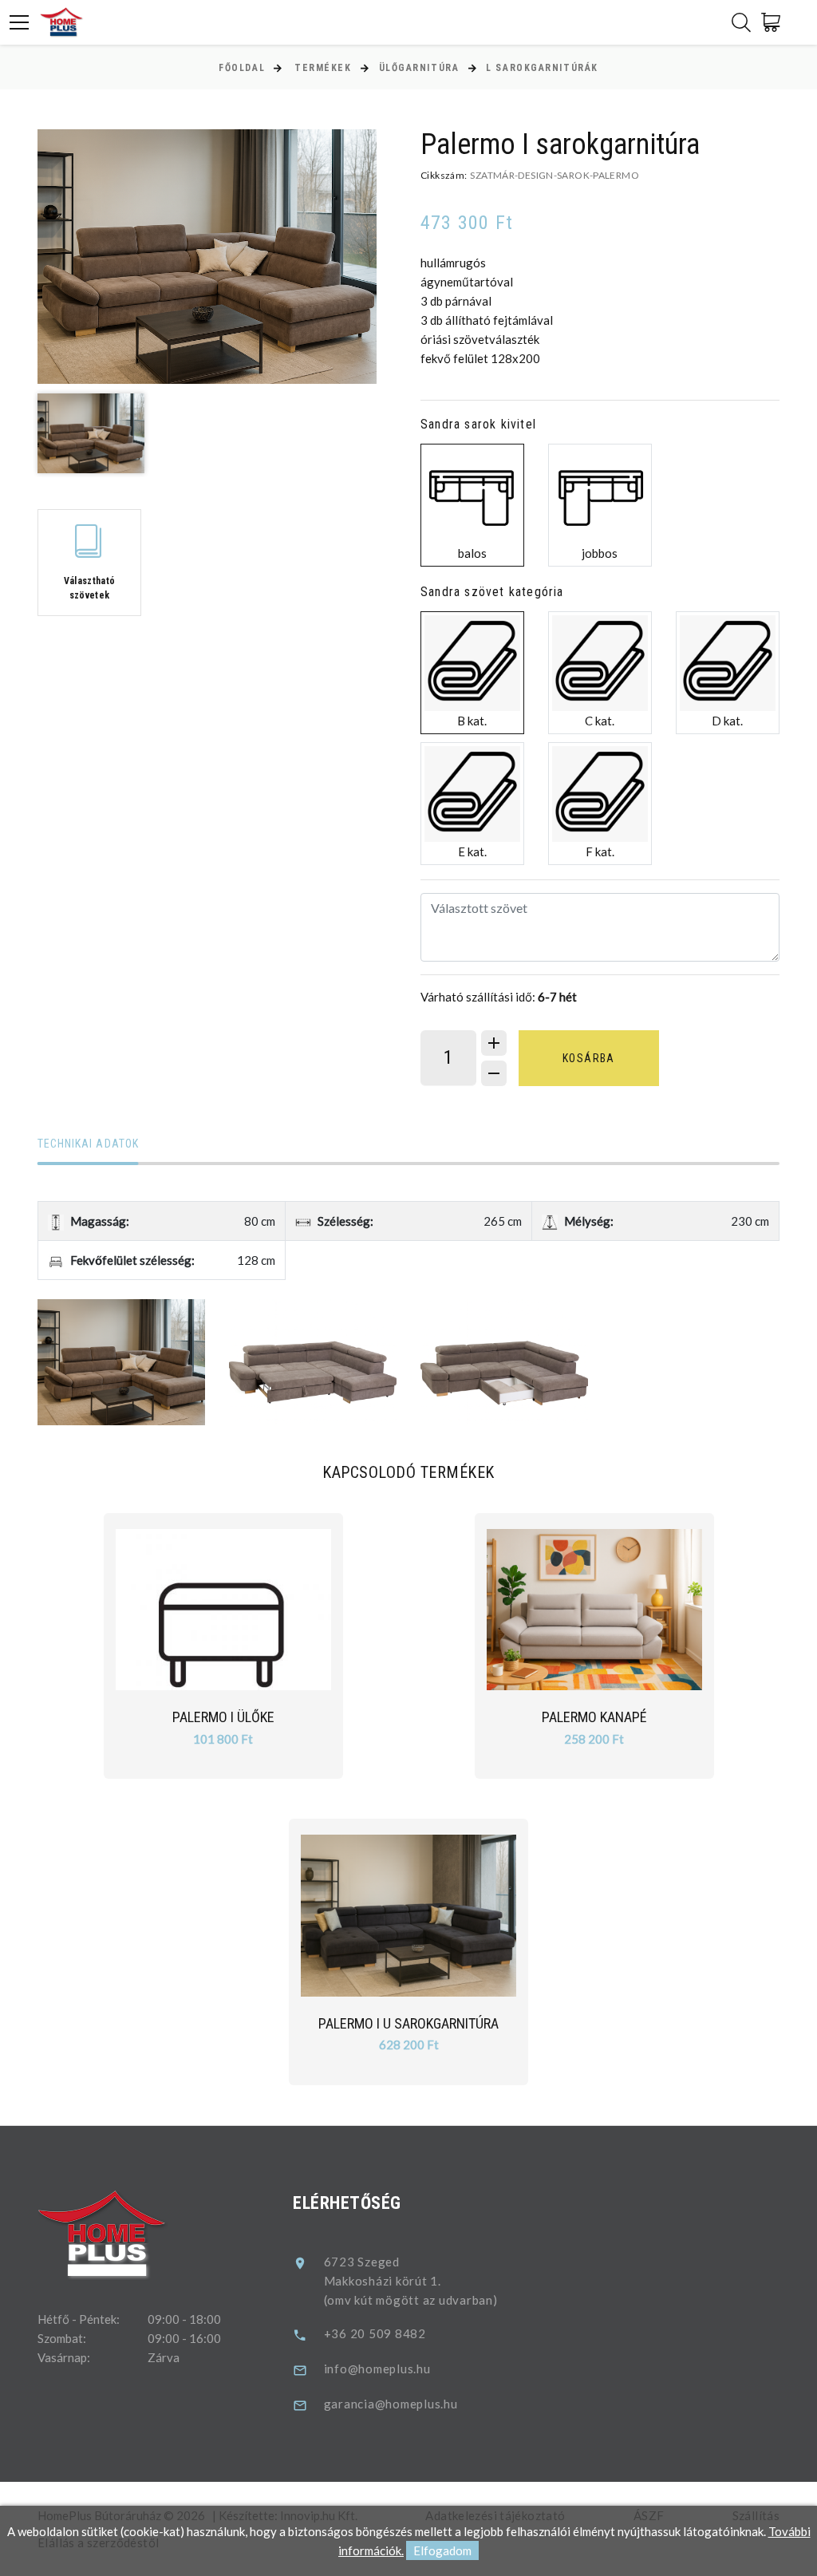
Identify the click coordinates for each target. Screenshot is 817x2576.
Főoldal (242, 68)
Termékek (323, 68)
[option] (207, 257)
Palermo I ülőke (223, 1717)
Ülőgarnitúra (419, 68)
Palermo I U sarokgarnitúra (408, 2023)
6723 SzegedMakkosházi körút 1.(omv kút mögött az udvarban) (411, 2281)
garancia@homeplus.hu (391, 2404)
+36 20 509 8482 (375, 2333)
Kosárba (589, 1058)
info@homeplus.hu (377, 2369)
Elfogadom (442, 2550)
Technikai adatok (88, 1144)
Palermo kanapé (594, 1717)
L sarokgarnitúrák (542, 68)
